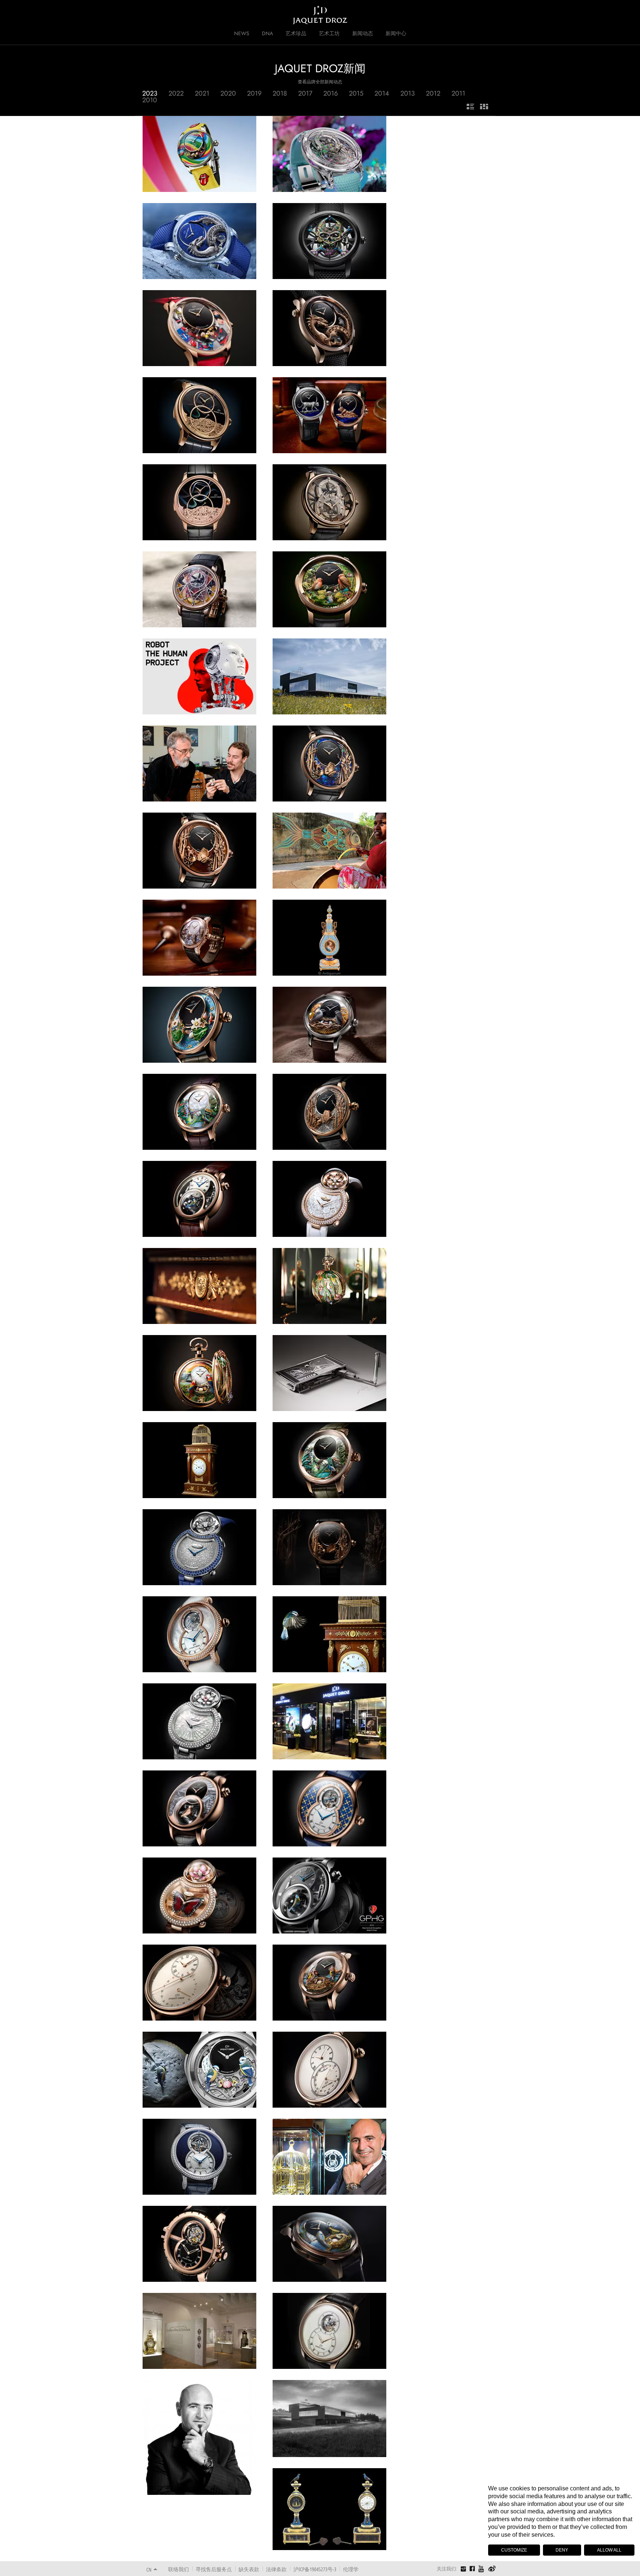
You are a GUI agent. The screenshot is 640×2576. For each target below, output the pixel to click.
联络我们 (179, 2569)
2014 (382, 93)
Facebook (472, 2569)
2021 (202, 93)
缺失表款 (249, 2569)
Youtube (481, 2569)
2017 (305, 93)
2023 (150, 93)
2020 (228, 93)
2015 (356, 93)
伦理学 (351, 2569)
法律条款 (276, 2569)
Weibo (492, 2569)
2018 (280, 93)
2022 (176, 93)
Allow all (609, 2550)
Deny (562, 2550)
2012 (433, 93)
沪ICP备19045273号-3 (315, 2569)
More (200, 179)
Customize (514, 2550)
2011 (458, 93)
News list (470, 107)
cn (149, 2570)
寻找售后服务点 (214, 2569)
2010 (150, 100)
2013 (408, 93)
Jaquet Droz (141, 15)
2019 (254, 93)
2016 (331, 93)
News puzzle (484, 107)
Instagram (463, 2570)
